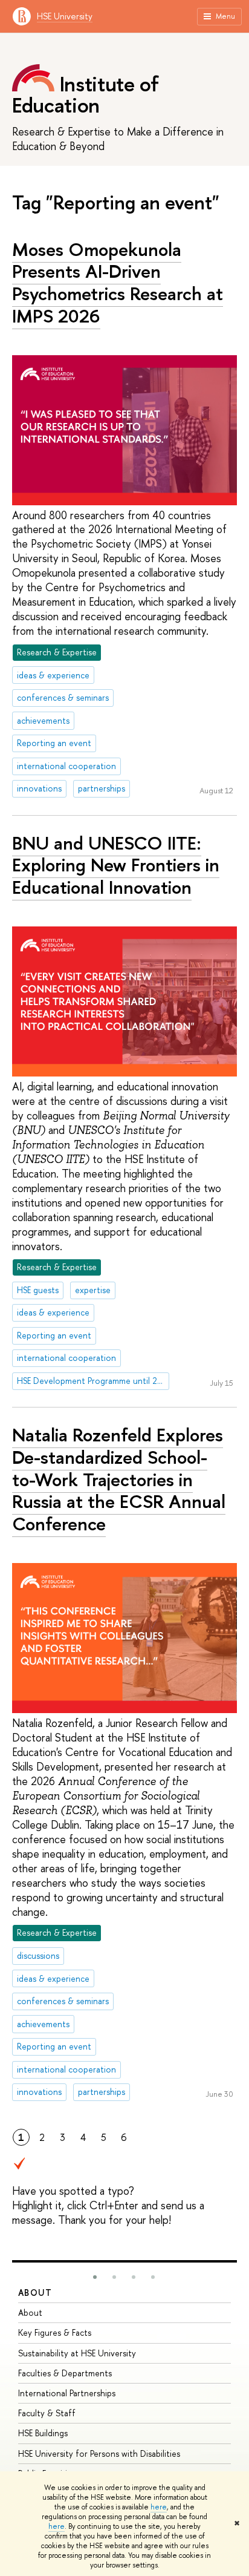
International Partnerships (67, 2393)
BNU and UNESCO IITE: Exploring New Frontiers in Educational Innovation (116, 865)
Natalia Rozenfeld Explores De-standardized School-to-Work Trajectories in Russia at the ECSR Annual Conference (119, 1479)
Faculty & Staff (47, 2413)
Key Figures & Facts (55, 2332)
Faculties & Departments (65, 2373)
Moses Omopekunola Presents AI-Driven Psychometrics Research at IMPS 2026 (118, 283)
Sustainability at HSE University (77, 2353)
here (159, 2507)
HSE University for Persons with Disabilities (99, 2453)
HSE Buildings (43, 2433)
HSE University (65, 16)
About (35, 2293)
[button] (95, 2277)
